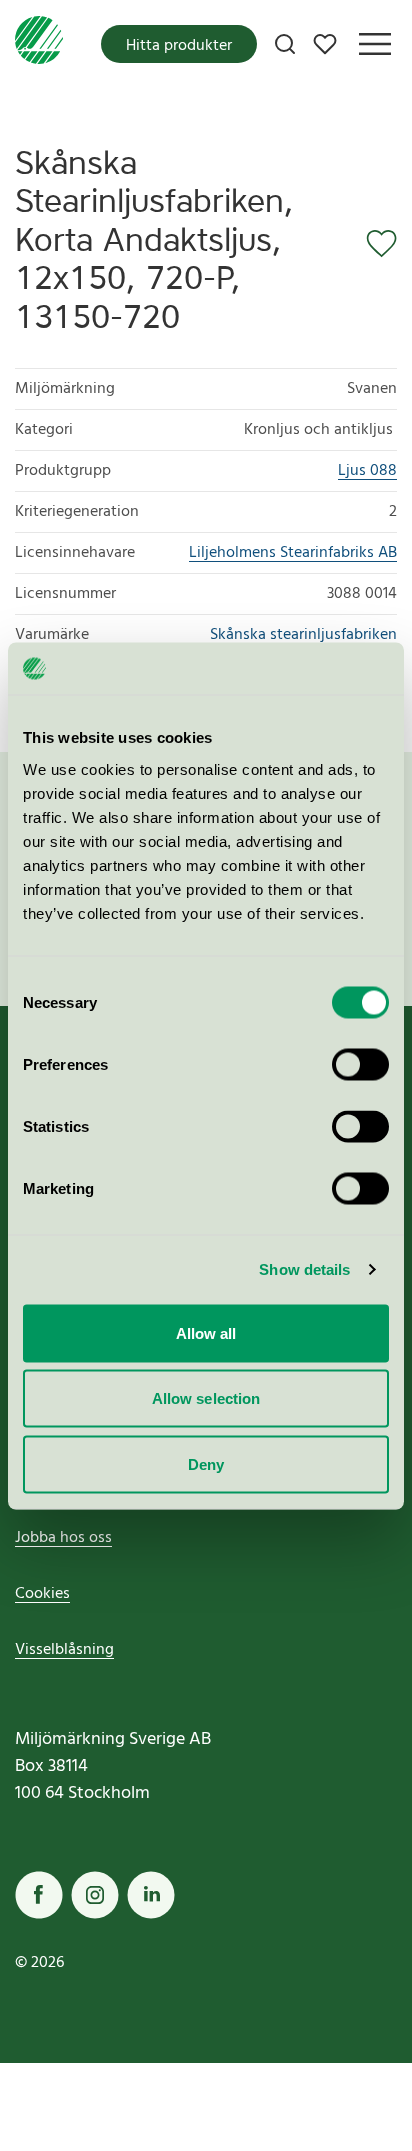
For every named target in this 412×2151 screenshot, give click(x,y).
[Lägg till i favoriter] (375, 244)
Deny (206, 1463)
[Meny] (375, 44)
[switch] (360, 1064)
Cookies (42, 1594)
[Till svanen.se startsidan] (39, 44)
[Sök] (285, 44)
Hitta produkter (179, 46)
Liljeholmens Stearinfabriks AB (293, 553)
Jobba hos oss (63, 1538)
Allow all (206, 1332)
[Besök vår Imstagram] (95, 1895)
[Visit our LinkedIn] (151, 1895)
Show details (304, 1269)
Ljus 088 (367, 471)
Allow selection (206, 1398)
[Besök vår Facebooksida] (39, 1895)
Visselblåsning (64, 1650)
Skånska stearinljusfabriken (303, 635)
